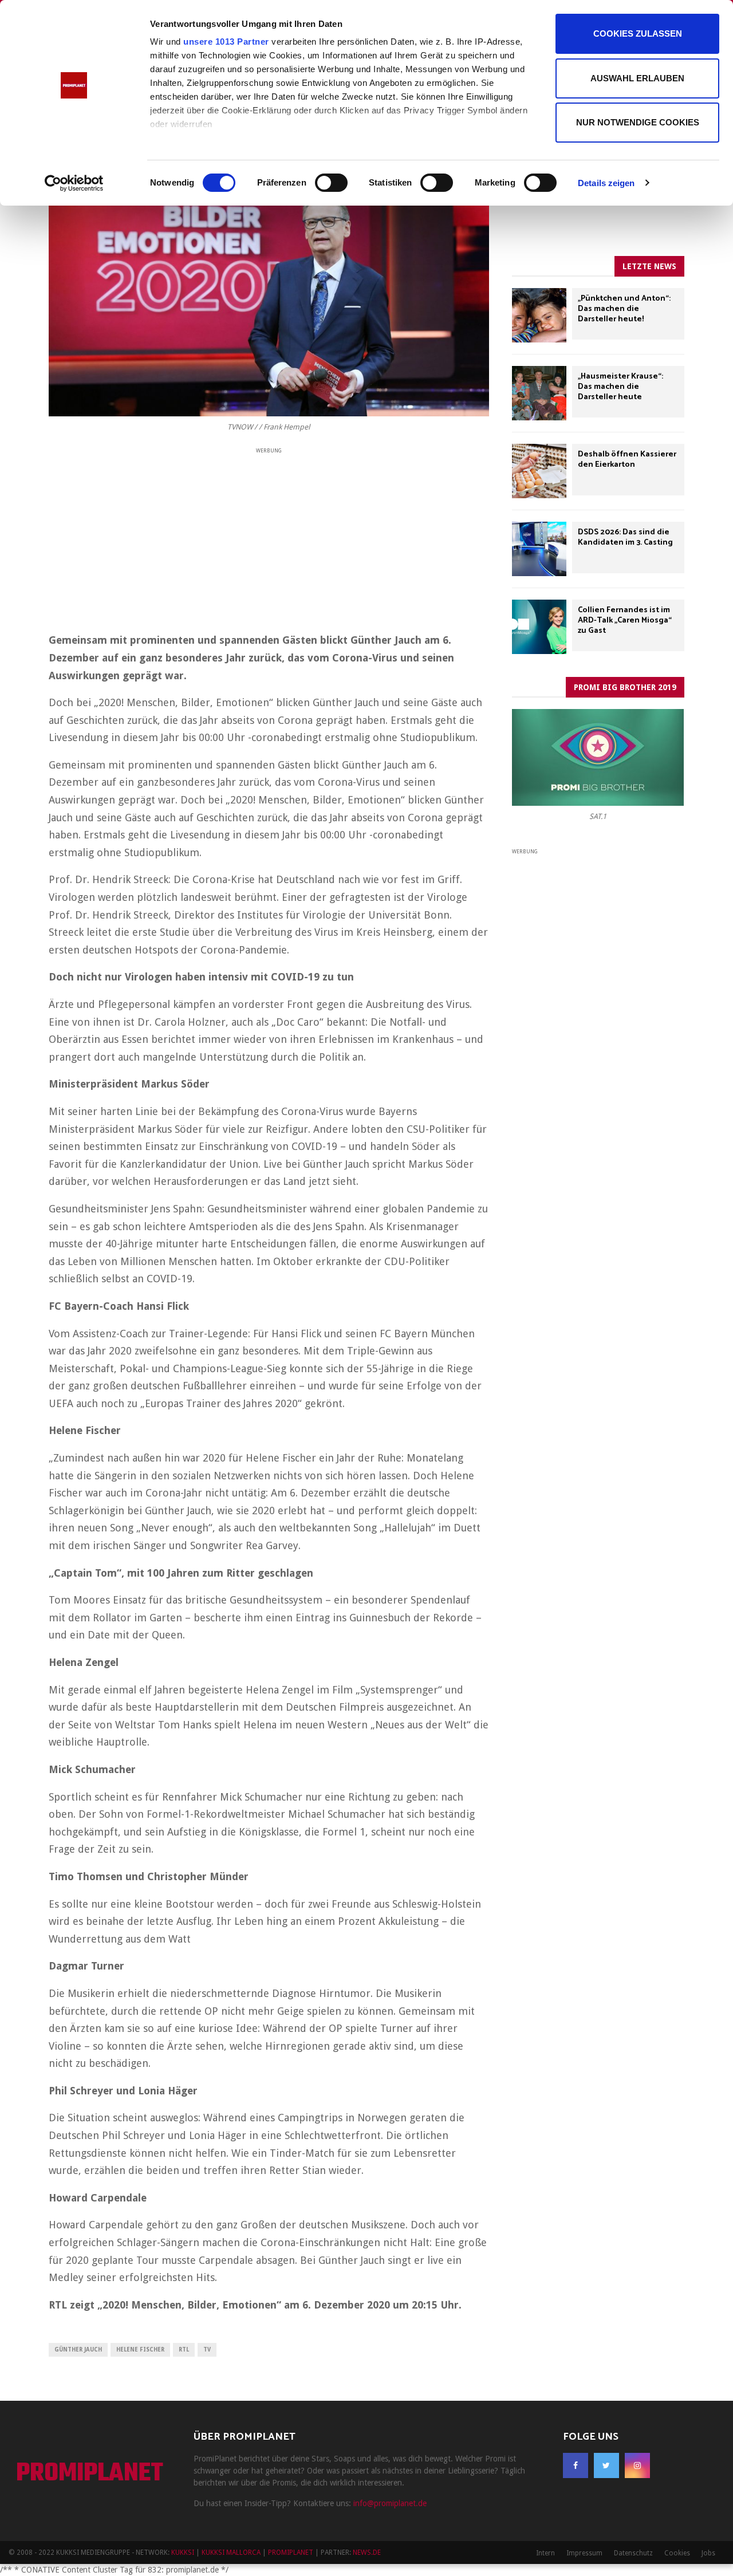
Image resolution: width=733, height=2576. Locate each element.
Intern (545, 2553)
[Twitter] (606, 2465)
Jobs (708, 2553)
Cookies (677, 2553)
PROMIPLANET (90, 2474)
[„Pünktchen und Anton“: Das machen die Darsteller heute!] (539, 315)
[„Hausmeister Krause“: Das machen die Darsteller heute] (539, 393)
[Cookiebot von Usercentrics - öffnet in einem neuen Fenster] (74, 183)
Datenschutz (633, 2553)
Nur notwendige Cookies (638, 122)
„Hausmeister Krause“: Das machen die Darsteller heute (620, 387)
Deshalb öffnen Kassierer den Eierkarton (627, 460)
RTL (184, 2349)
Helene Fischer (140, 2349)
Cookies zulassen (638, 34)
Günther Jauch (78, 2349)
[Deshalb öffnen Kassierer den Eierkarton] (539, 471)
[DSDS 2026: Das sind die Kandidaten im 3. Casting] (539, 549)
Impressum (584, 2553)
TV (207, 2349)
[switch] (331, 183)
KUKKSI (183, 2553)
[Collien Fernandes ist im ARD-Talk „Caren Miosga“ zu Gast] (539, 627)
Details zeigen (606, 183)
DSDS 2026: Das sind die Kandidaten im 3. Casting (625, 537)
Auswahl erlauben (637, 78)
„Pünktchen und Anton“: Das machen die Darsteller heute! (624, 309)
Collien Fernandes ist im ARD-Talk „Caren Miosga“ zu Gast (625, 621)
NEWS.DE (367, 2553)
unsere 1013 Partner (226, 42)
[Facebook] (576, 2465)
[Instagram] (637, 2465)
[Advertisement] (269, 536)
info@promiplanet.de (390, 2503)
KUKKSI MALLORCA (231, 2553)
